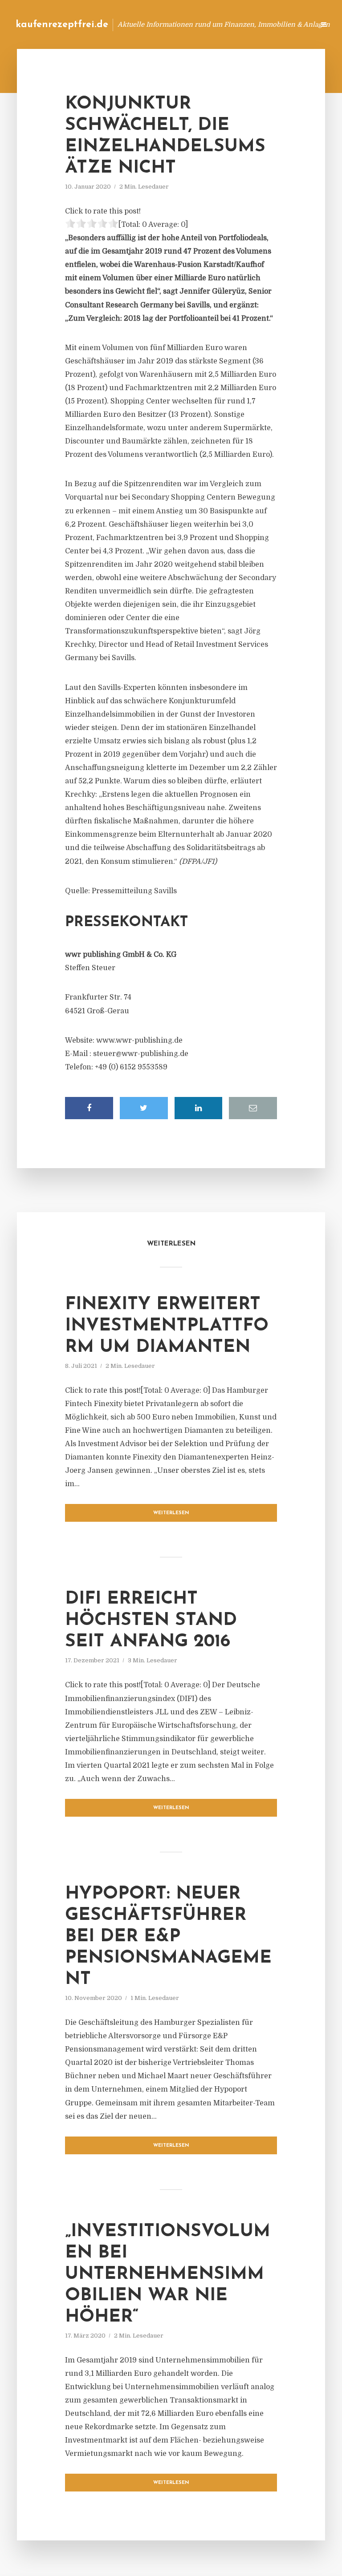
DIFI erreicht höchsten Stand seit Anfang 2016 (151, 1621)
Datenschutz (289, 24)
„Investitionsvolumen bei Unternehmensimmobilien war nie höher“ (168, 2274)
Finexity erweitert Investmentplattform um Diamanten (167, 1326)
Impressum (241, 24)
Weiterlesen (171, 1513)
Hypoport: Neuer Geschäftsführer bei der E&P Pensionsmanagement (168, 1937)
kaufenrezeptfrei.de (62, 25)
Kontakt (199, 24)
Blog (166, 24)
